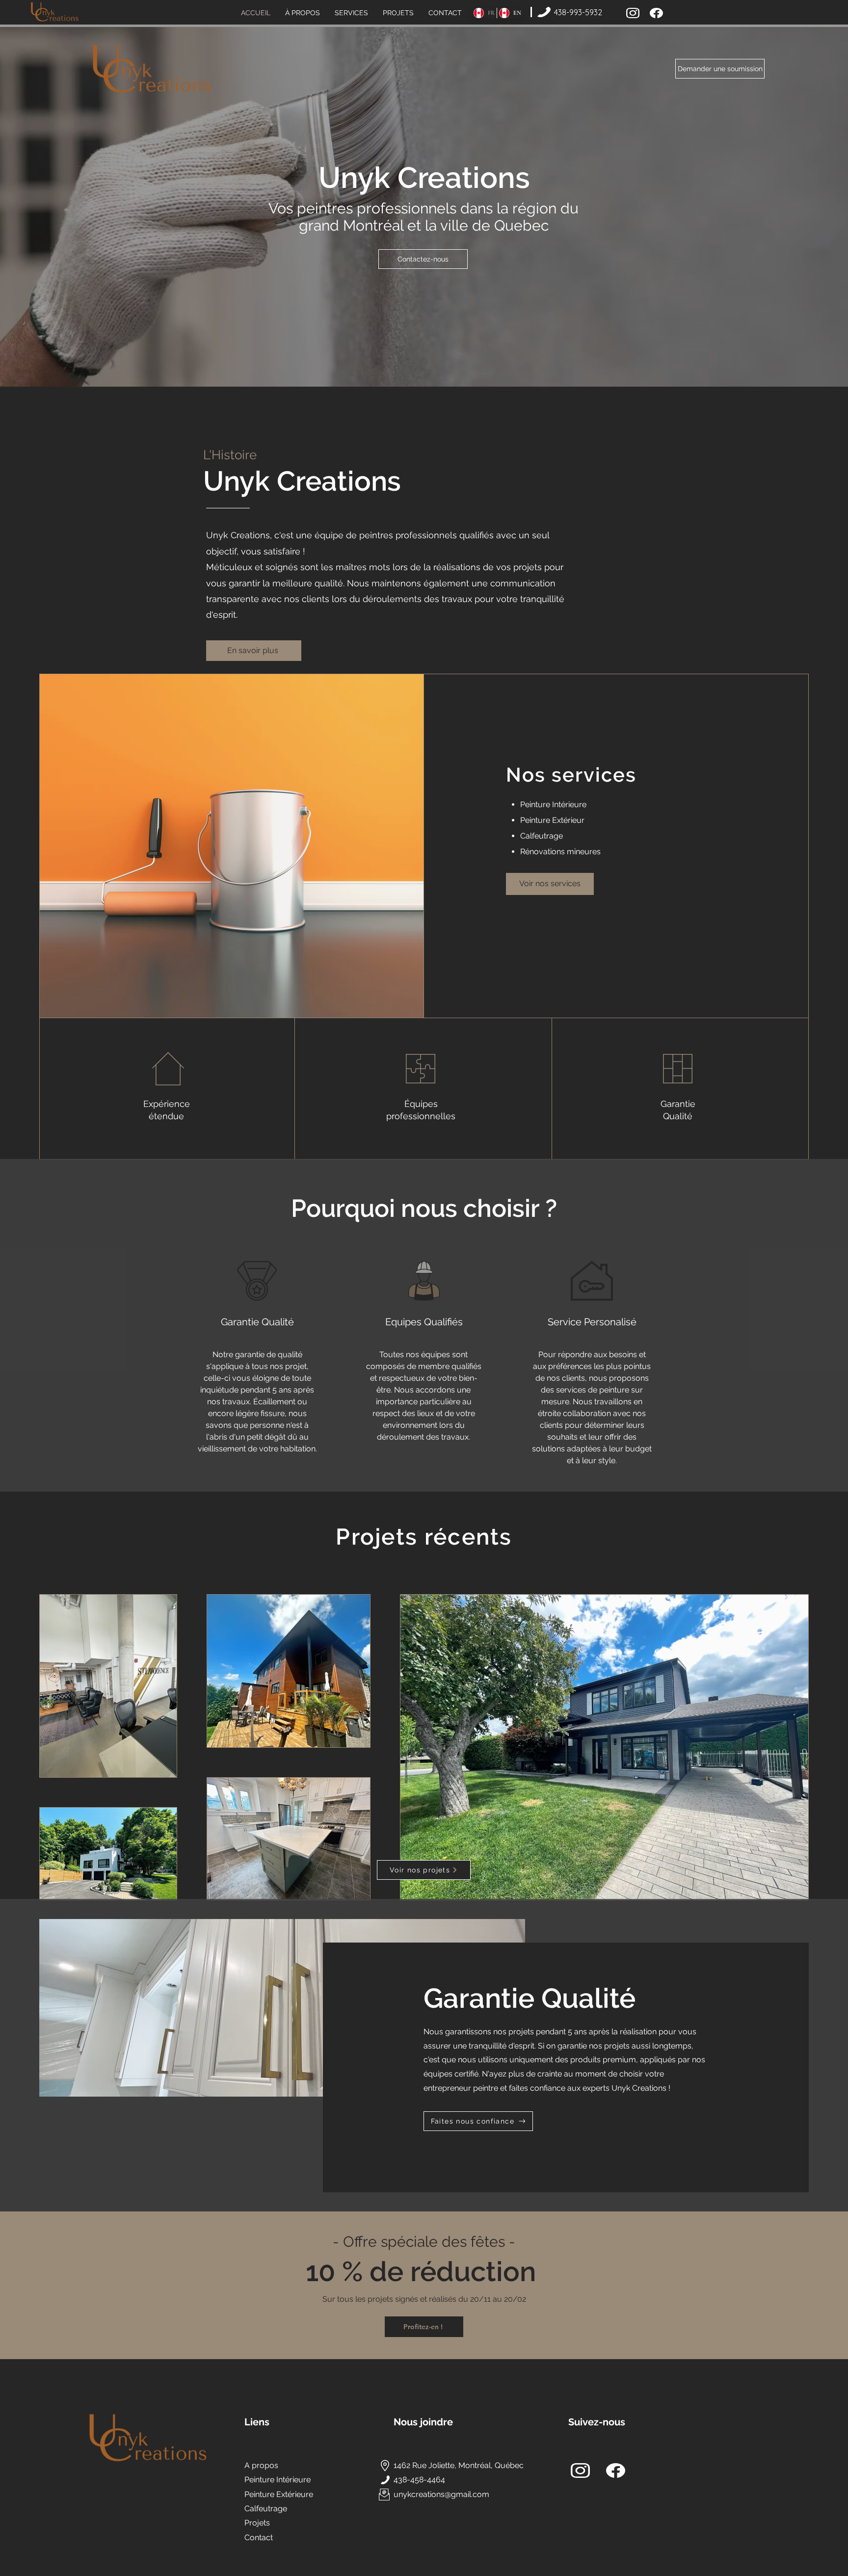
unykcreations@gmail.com (441, 2494)
